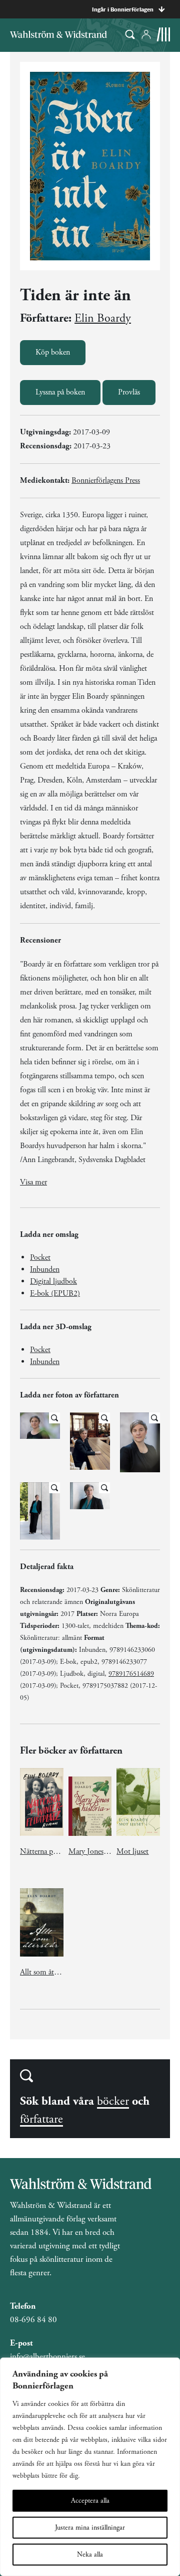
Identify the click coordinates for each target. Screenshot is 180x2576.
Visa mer (33, 1182)
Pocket (40, 1258)
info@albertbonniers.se (47, 2357)
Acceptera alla (90, 2501)
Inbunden (45, 1270)
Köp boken (53, 352)
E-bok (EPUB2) (55, 1293)
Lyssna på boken (60, 392)
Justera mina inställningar (90, 2528)
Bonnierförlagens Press (106, 481)
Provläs (129, 392)
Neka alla (90, 2555)
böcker (113, 2101)
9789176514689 (131, 1674)
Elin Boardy (103, 318)
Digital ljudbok (53, 1282)
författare (41, 2119)
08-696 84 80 (33, 2320)
